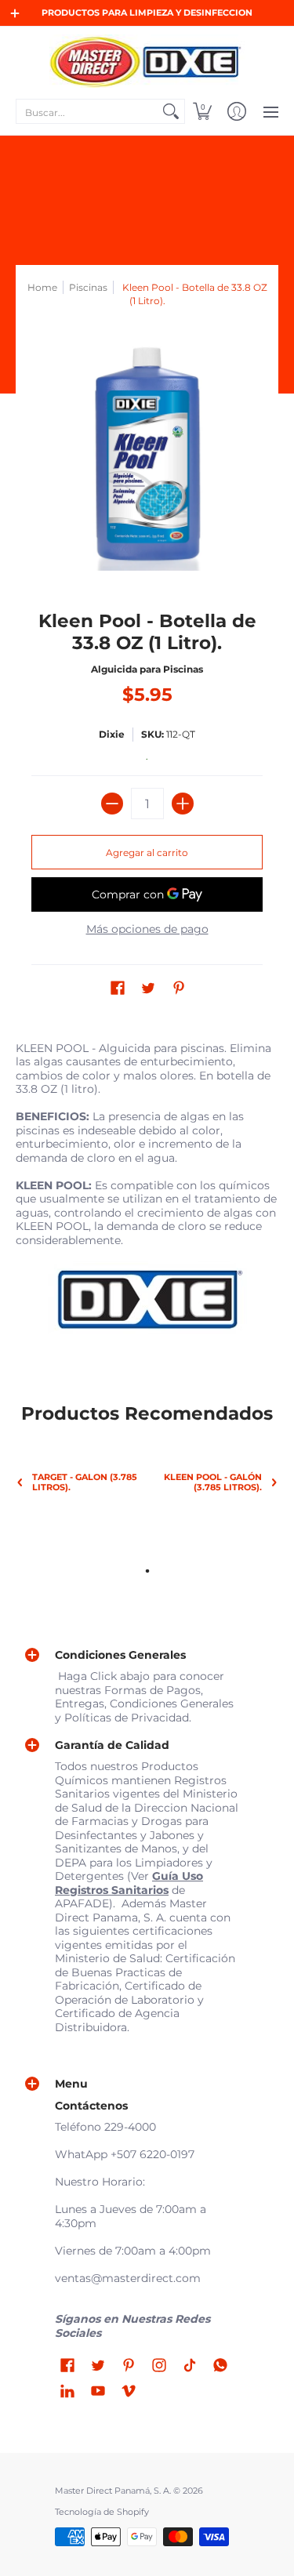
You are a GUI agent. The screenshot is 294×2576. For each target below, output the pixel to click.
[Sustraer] (112, 804)
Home (42, 287)
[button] (202, 111)
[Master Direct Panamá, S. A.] (147, 61)
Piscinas (88, 287)
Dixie (112, 734)
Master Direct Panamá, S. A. (113, 2491)
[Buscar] (171, 111)
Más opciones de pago (147, 929)
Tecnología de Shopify (102, 2512)
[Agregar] (183, 804)
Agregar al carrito (147, 853)
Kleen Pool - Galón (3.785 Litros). (213, 1482)
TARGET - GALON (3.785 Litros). (85, 1482)
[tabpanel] (147, 1195)
